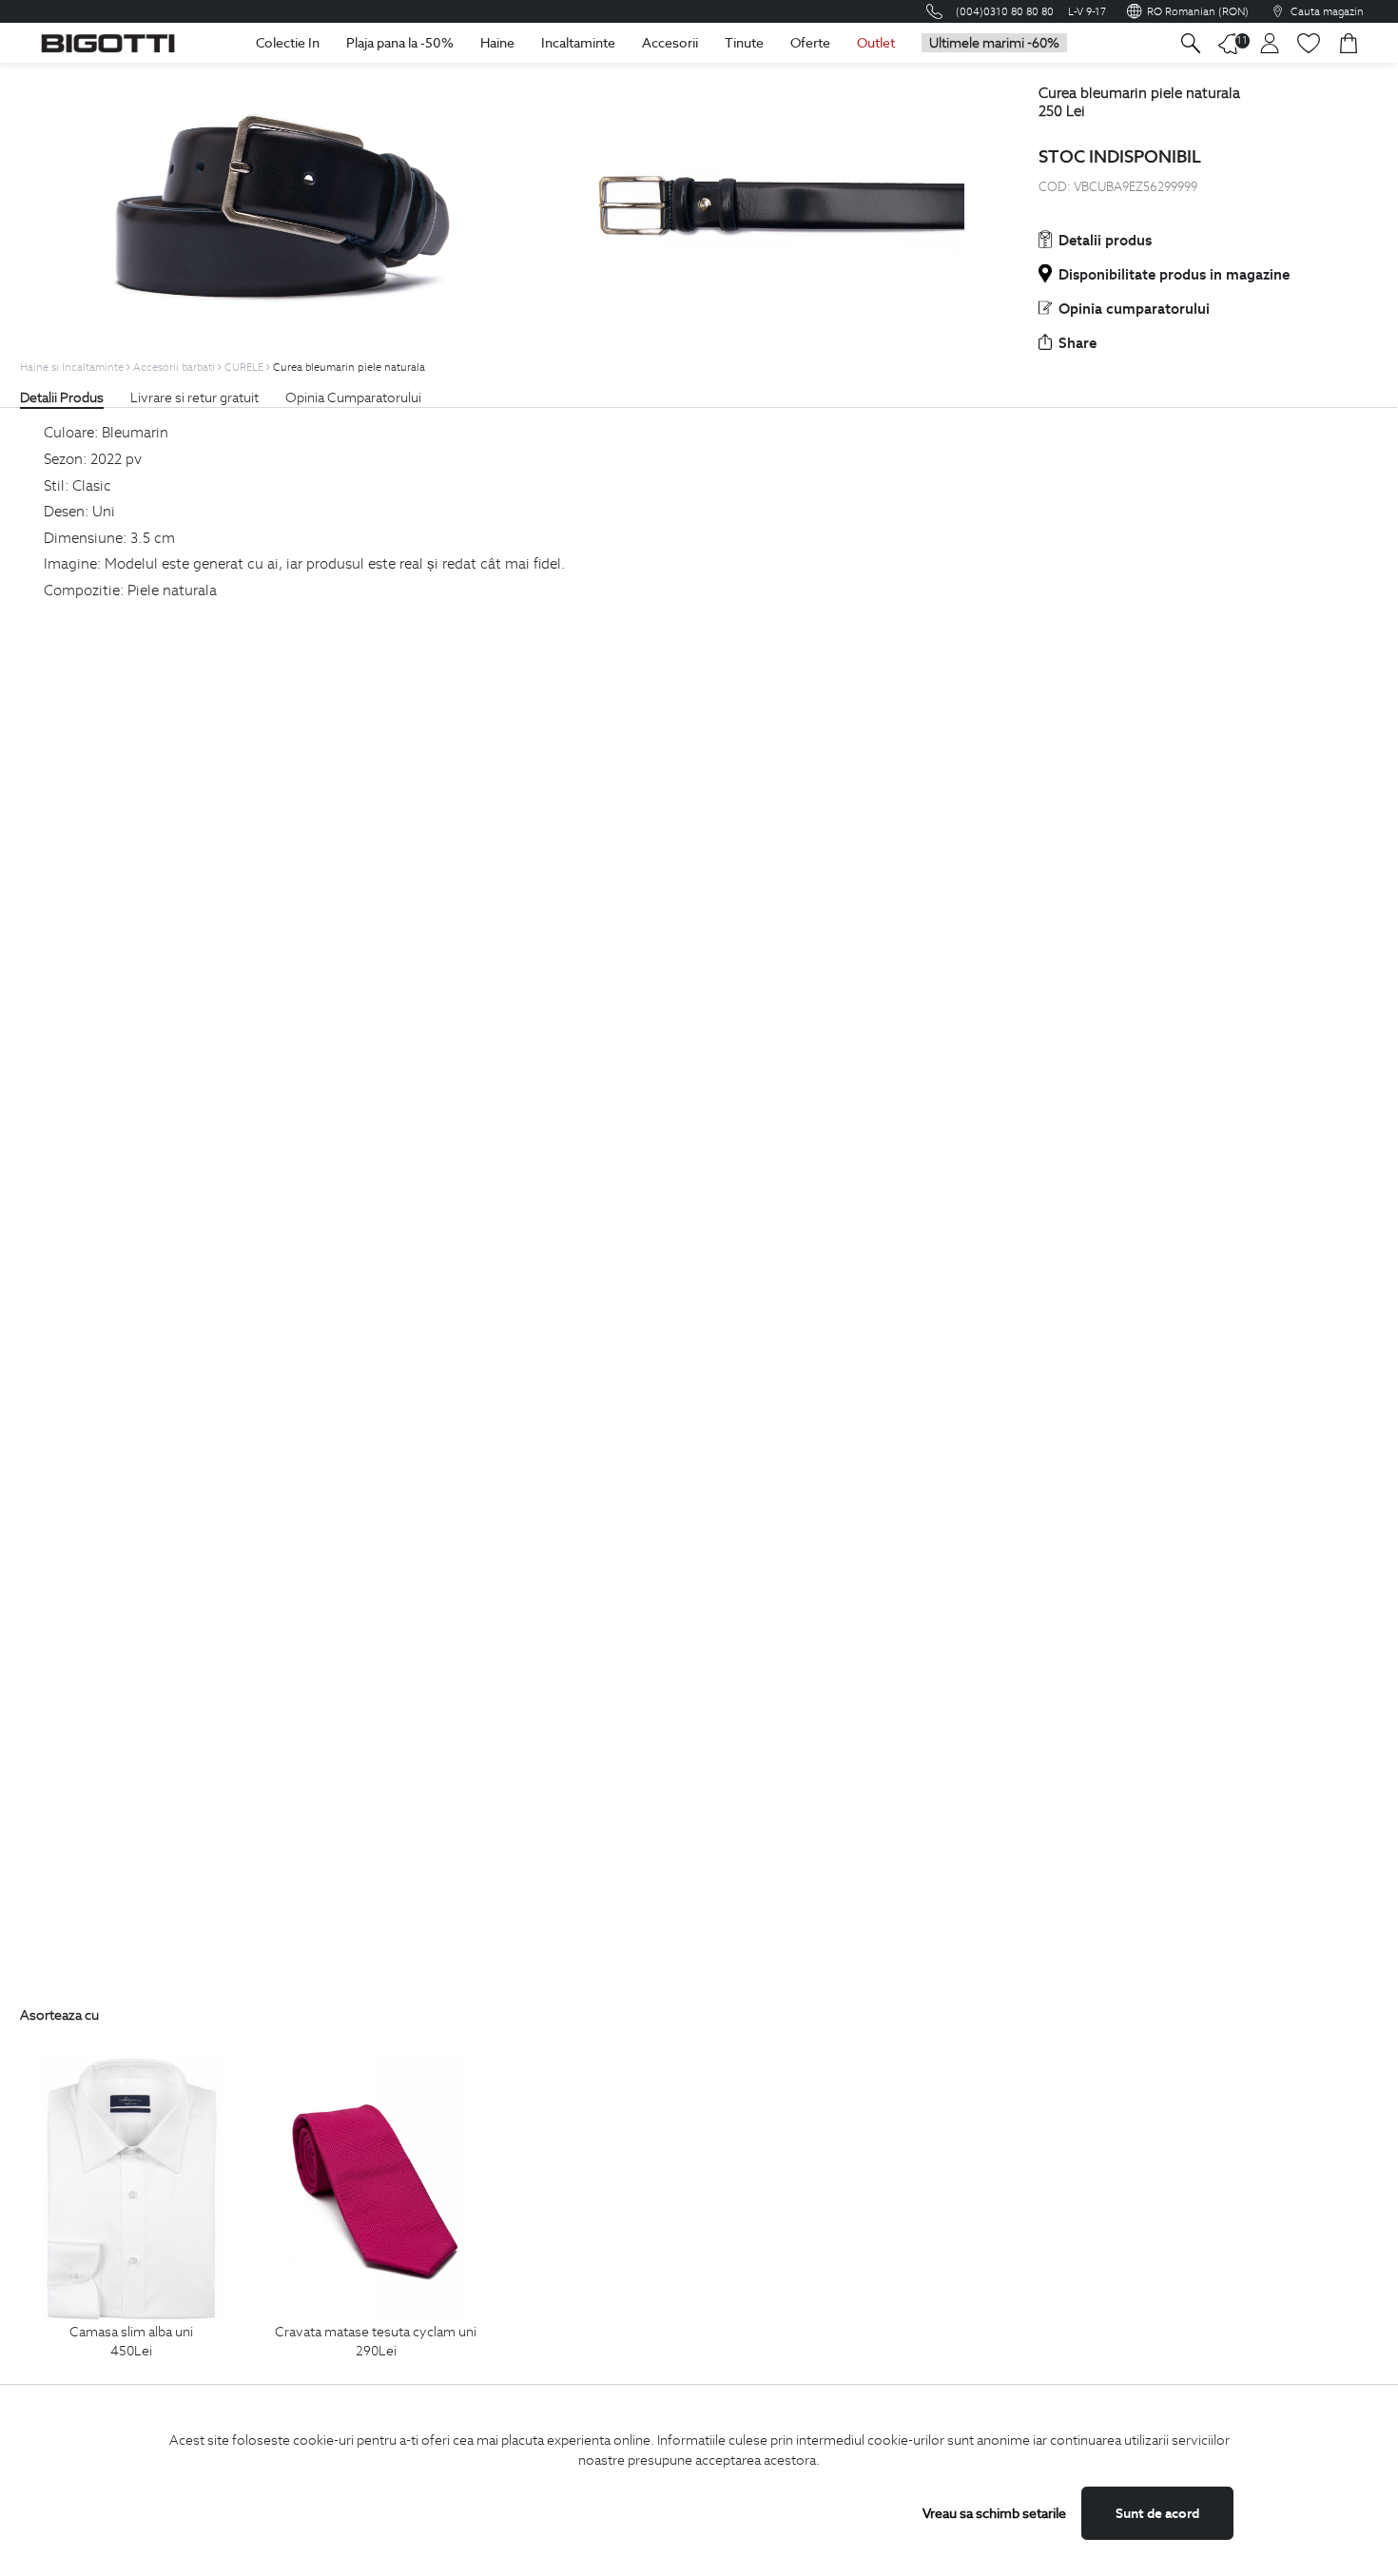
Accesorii (670, 43)
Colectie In (288, 43)
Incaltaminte (578, 43)
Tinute (744, 43)
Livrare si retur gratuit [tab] (194, 397)
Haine (497, 43)
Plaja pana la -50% (400, 43)
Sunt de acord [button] (1157, 2513)
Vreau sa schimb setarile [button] (994, 2513)
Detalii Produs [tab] (62, 397)
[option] (132, 2229)
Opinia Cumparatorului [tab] (353, 397)
